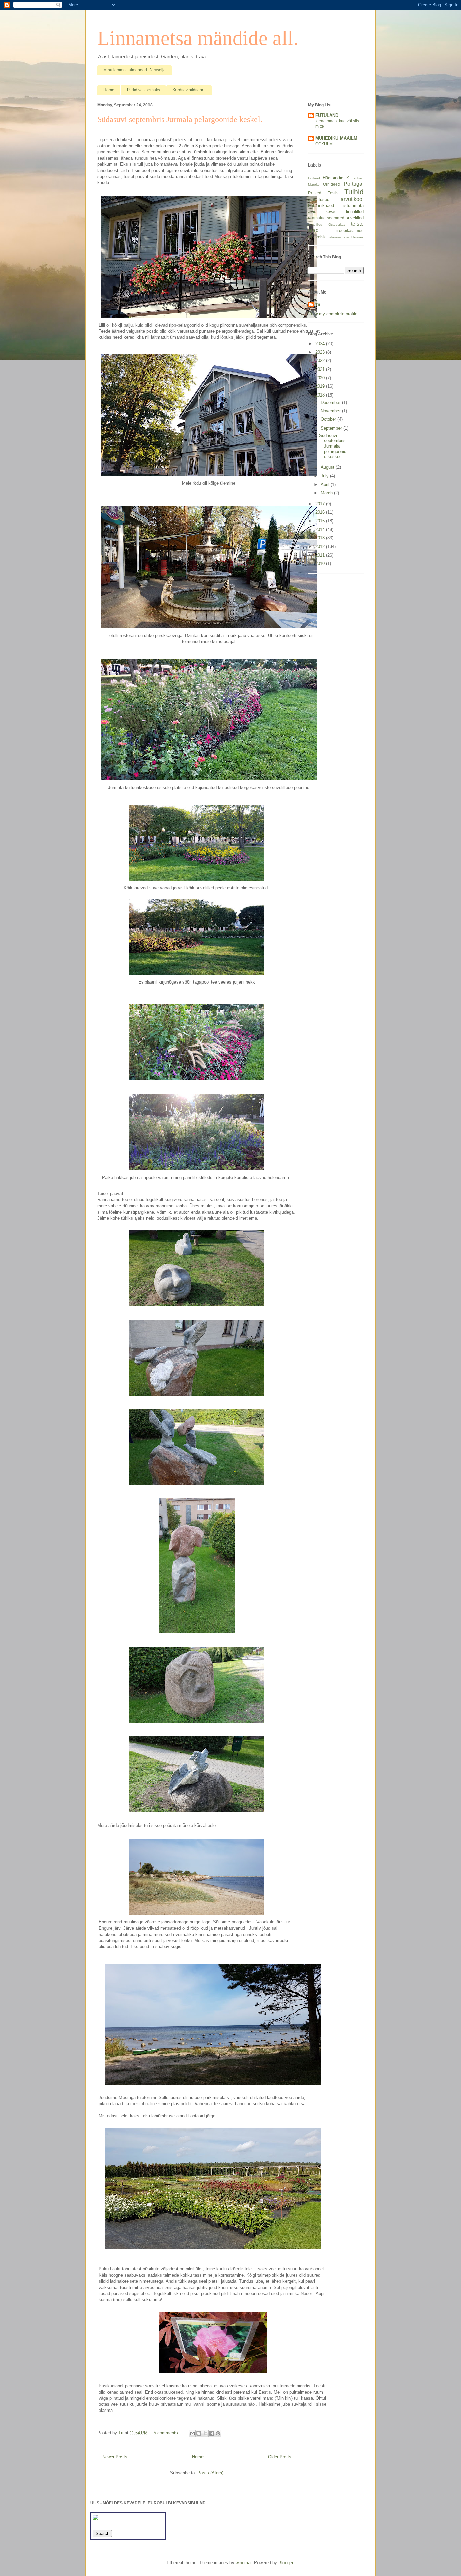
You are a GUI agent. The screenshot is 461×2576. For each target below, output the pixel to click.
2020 (321, 378)
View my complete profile (333, 314)
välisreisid (317, 237)
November (331, 411)
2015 (321, 521)
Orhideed (332, 184)
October (329, 419)
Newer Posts (115, 2457)
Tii (318, 305)
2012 (321, 547)
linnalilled (355, 212)
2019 (321, 386)
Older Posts (280, 2457)
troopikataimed (350, 231)
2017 (321, 504)
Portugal (354, 184)
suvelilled (355, 218)
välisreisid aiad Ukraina (345, 237)
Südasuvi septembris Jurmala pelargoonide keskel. (180, 119)
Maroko (314, 185)
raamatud (317, 218)
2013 (321, 538)
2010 (321, 564)
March (327, 493)
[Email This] (192, 2433)
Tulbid (354, 192)
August (328, 467)
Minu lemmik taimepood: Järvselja (134, 70)
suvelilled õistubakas (327, 224)
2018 (321, 395)
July (325, 476)
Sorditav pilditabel (189, 90)
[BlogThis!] (199, 2433)
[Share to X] (205, 2433)
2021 (321, 369)
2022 (321, 361)
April (326, 484)
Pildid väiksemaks (143, 90)
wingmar (243, 2563)
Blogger (286, 2563)
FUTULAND (327, 115)
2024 (321, 344)
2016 (321, 512)
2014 (321, 529)
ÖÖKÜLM (324, 144)
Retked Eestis (323, 193)
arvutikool (352, 199)
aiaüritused (319, 199)
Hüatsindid (333, 178)
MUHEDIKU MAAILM (336, 138)
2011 (321, 555)
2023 (321, 352)
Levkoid (358, 178)
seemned (336, 218)
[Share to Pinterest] (218, 2433)
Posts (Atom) (210, 2473)
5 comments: (167, 2433)
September (332, 428)
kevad (331, 212)
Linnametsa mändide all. (198, 38)
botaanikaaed (321, 206)
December (331, 402)
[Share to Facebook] (212, 2433)
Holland (314, 178)
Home (109, 90)
